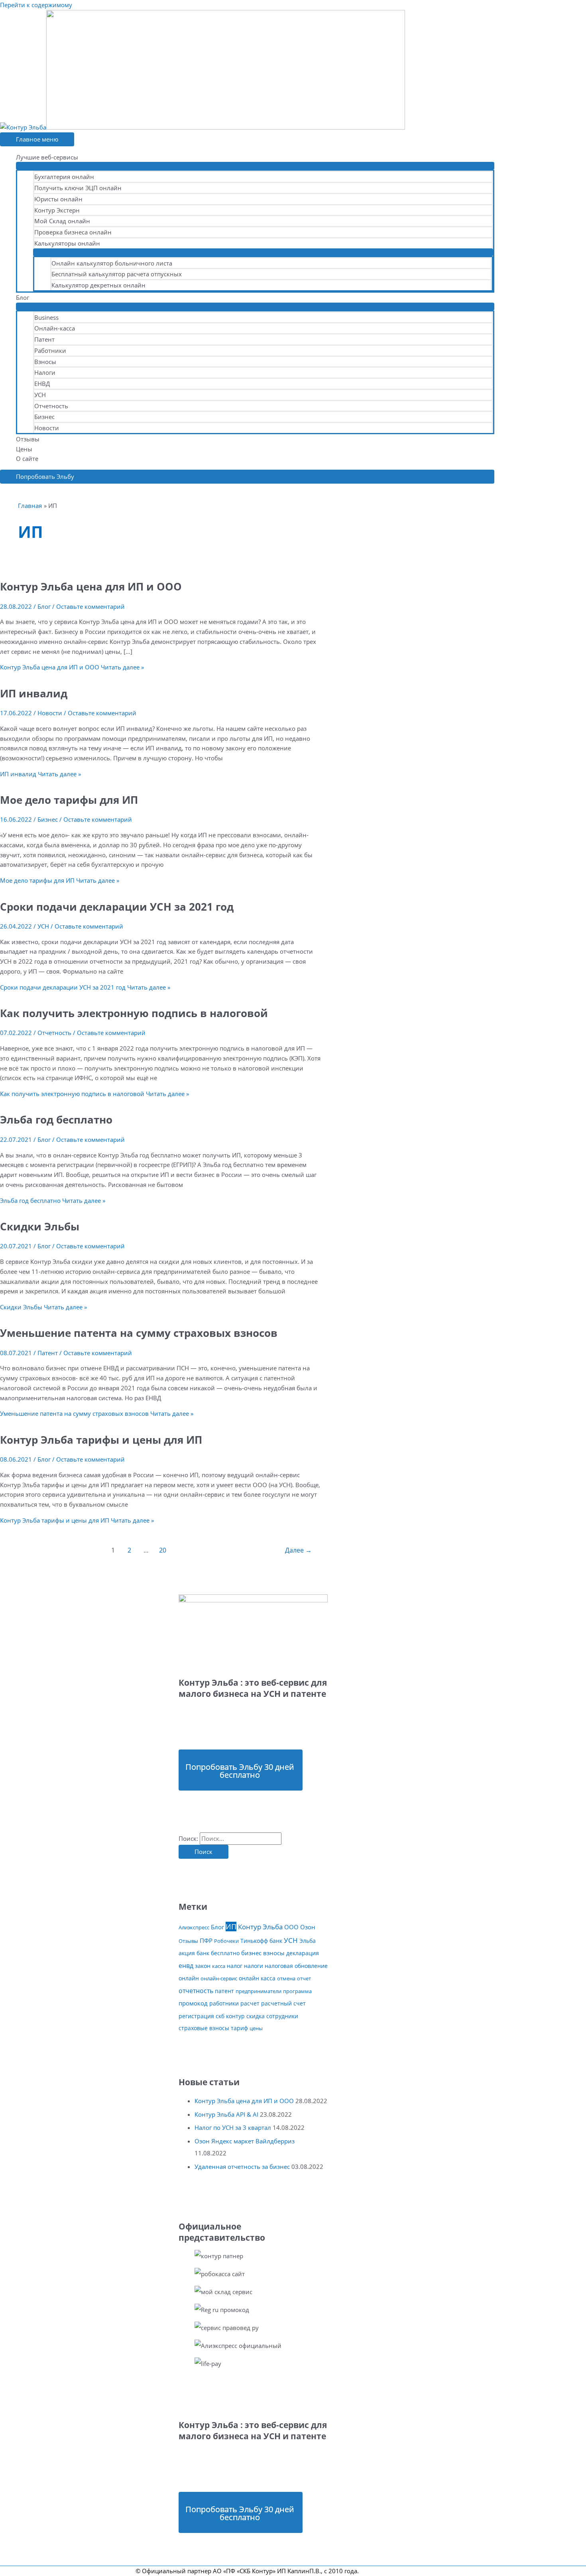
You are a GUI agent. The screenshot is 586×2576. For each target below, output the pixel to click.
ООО (291, 1927)
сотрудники (282, 2016)
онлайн (189, 1978)
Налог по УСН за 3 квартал (233, 2127)
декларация (303, 1953)
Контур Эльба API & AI (226, 2114)
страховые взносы (204, 2028)
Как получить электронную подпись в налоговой (134, 1013)
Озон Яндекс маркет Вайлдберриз (245, 2141)
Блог (23, 297)
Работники (50, 350)
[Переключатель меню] (255, 166)
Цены (24, 449)
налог (235, 1966)
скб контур (230, 2016)
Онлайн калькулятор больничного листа (112, 263)
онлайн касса (257, 1978)
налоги (254, 1966)
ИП (231, 1927)
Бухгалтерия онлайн (64, 177)
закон (203, 1966)
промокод (193, 2003)
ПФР (206, 1941)
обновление (311, 1966)
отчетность (196, 1991)
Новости (47, 428)
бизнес (251, 1953)
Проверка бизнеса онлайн (73, 232)
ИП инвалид (34, 693)
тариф (239, 2028)
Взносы (45, 362)
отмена (286, 1978)
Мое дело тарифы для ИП (69, 800)
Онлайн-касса (55, 328)
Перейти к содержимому (36, 5)
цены (256, 2028)
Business (46, 317)
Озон (308, 1927)
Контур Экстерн (57, 210)
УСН (40, 395)
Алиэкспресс (194, 1927)
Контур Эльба (260, 1927)
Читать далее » (72, 667)
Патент (44, 339)
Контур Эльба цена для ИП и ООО (91, 586)
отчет (304, 1978)
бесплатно (225, 1953)
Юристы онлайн (58, 199)
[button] (247, 477)
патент (224, 1991)
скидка (256, 2016)
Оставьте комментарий (90, 606)
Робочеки (226, 1941)
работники (224, 2003)
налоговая (279, 1966)
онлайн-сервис (219, 1978)
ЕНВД (42, 384)
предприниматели (259, 1991)
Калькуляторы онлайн (67, 243)
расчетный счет (283, 2003)
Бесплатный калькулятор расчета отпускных (117, 274)
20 (163, 1550)
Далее (298, 1550)
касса (219, 1966)
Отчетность (51, 406)
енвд (186, 1966)
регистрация (196, 2016)
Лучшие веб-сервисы (47, 157)
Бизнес (44, 417)
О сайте (27, 459)
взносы (274, 1953)
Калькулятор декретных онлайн (98, 285)
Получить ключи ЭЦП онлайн (78, 188)
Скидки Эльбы (40, 1226)
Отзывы (28, 439)
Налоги (45, 372)
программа (297, 1991)
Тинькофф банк (261, 1941)
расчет (250, 2003)
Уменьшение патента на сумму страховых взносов (139, 1333)
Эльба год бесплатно (56, 1120)
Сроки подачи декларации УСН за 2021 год (117, 907)
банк (203, 1953)
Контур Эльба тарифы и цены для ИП (101, 1440)
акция (187, 1953)
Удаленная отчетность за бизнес (242, 2167)
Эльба (308, 1941)
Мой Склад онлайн (62, 221)
